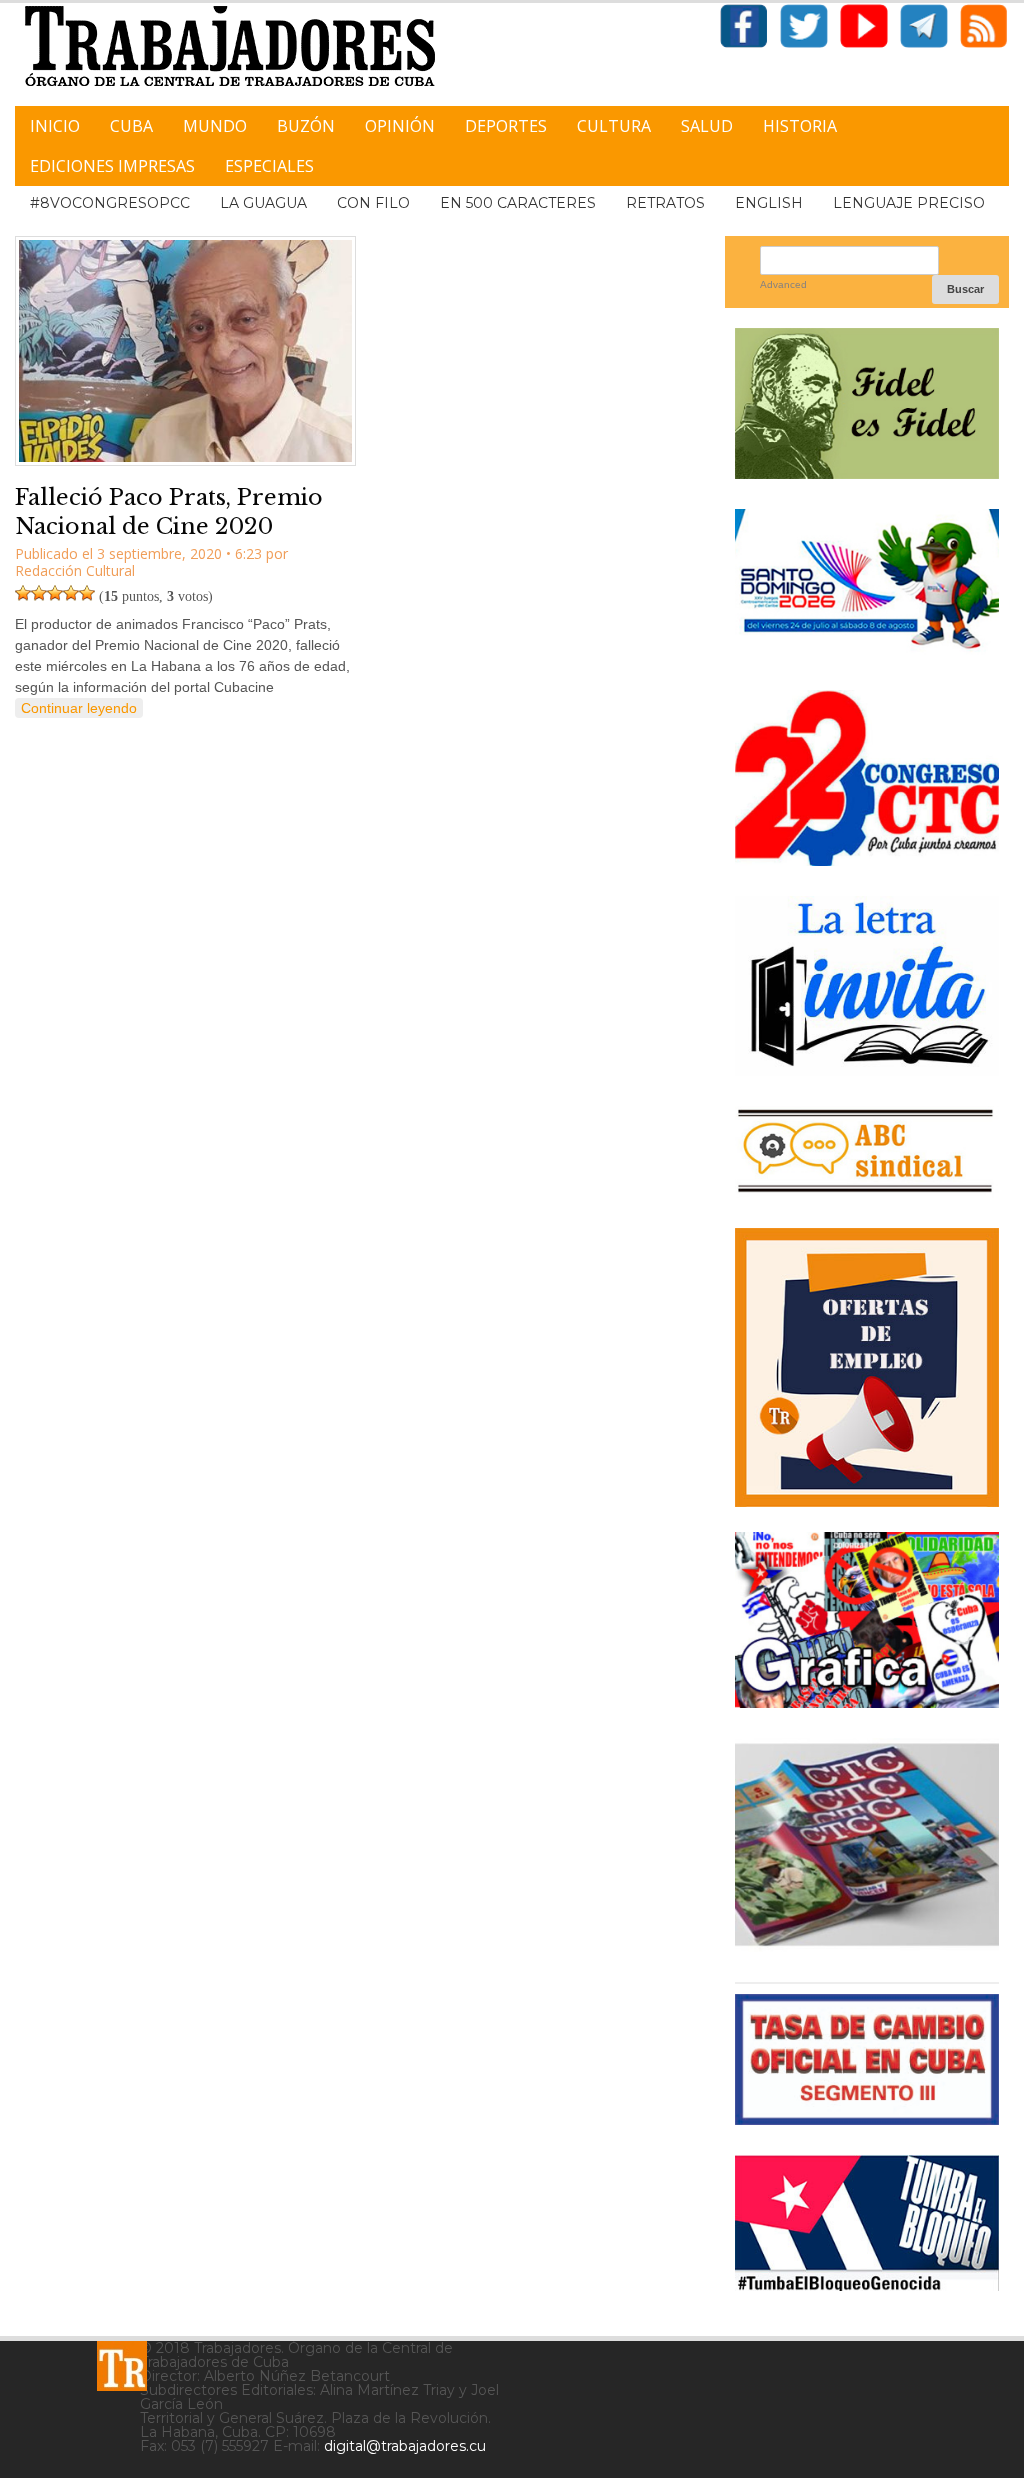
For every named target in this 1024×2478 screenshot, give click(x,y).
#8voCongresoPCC (110, 203)
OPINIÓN (400, 126)
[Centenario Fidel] (867, 471)
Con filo (373, 203)
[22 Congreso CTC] (867, 858)
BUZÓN (306, 126)
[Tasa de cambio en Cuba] (867, 2117)
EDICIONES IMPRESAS (112, 166)
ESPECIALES (269, 166)
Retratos (665, 203)
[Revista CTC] (867, 1944)
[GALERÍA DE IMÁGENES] (867, 1700)
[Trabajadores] (122, 2366)
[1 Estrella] (23, 593)
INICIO (55, 126)
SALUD (707, 126)
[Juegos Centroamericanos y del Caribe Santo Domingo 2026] (867, 652)
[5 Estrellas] (87, 593)
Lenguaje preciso (909, 203)
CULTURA (614, 126)
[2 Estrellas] (39, 593)
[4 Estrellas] (71, 593)
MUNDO (215, 126)
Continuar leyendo (79, 708)
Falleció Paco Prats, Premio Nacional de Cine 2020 (169, 512)
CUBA (131, 126)
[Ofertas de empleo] (867, 1367)
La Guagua (263, 203)
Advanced (783, 284)
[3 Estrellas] (55, 593)
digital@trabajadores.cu (405, 2446)
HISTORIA (800, 126)
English (769, 203)
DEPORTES (506, 126)
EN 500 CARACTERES (518, 203)
